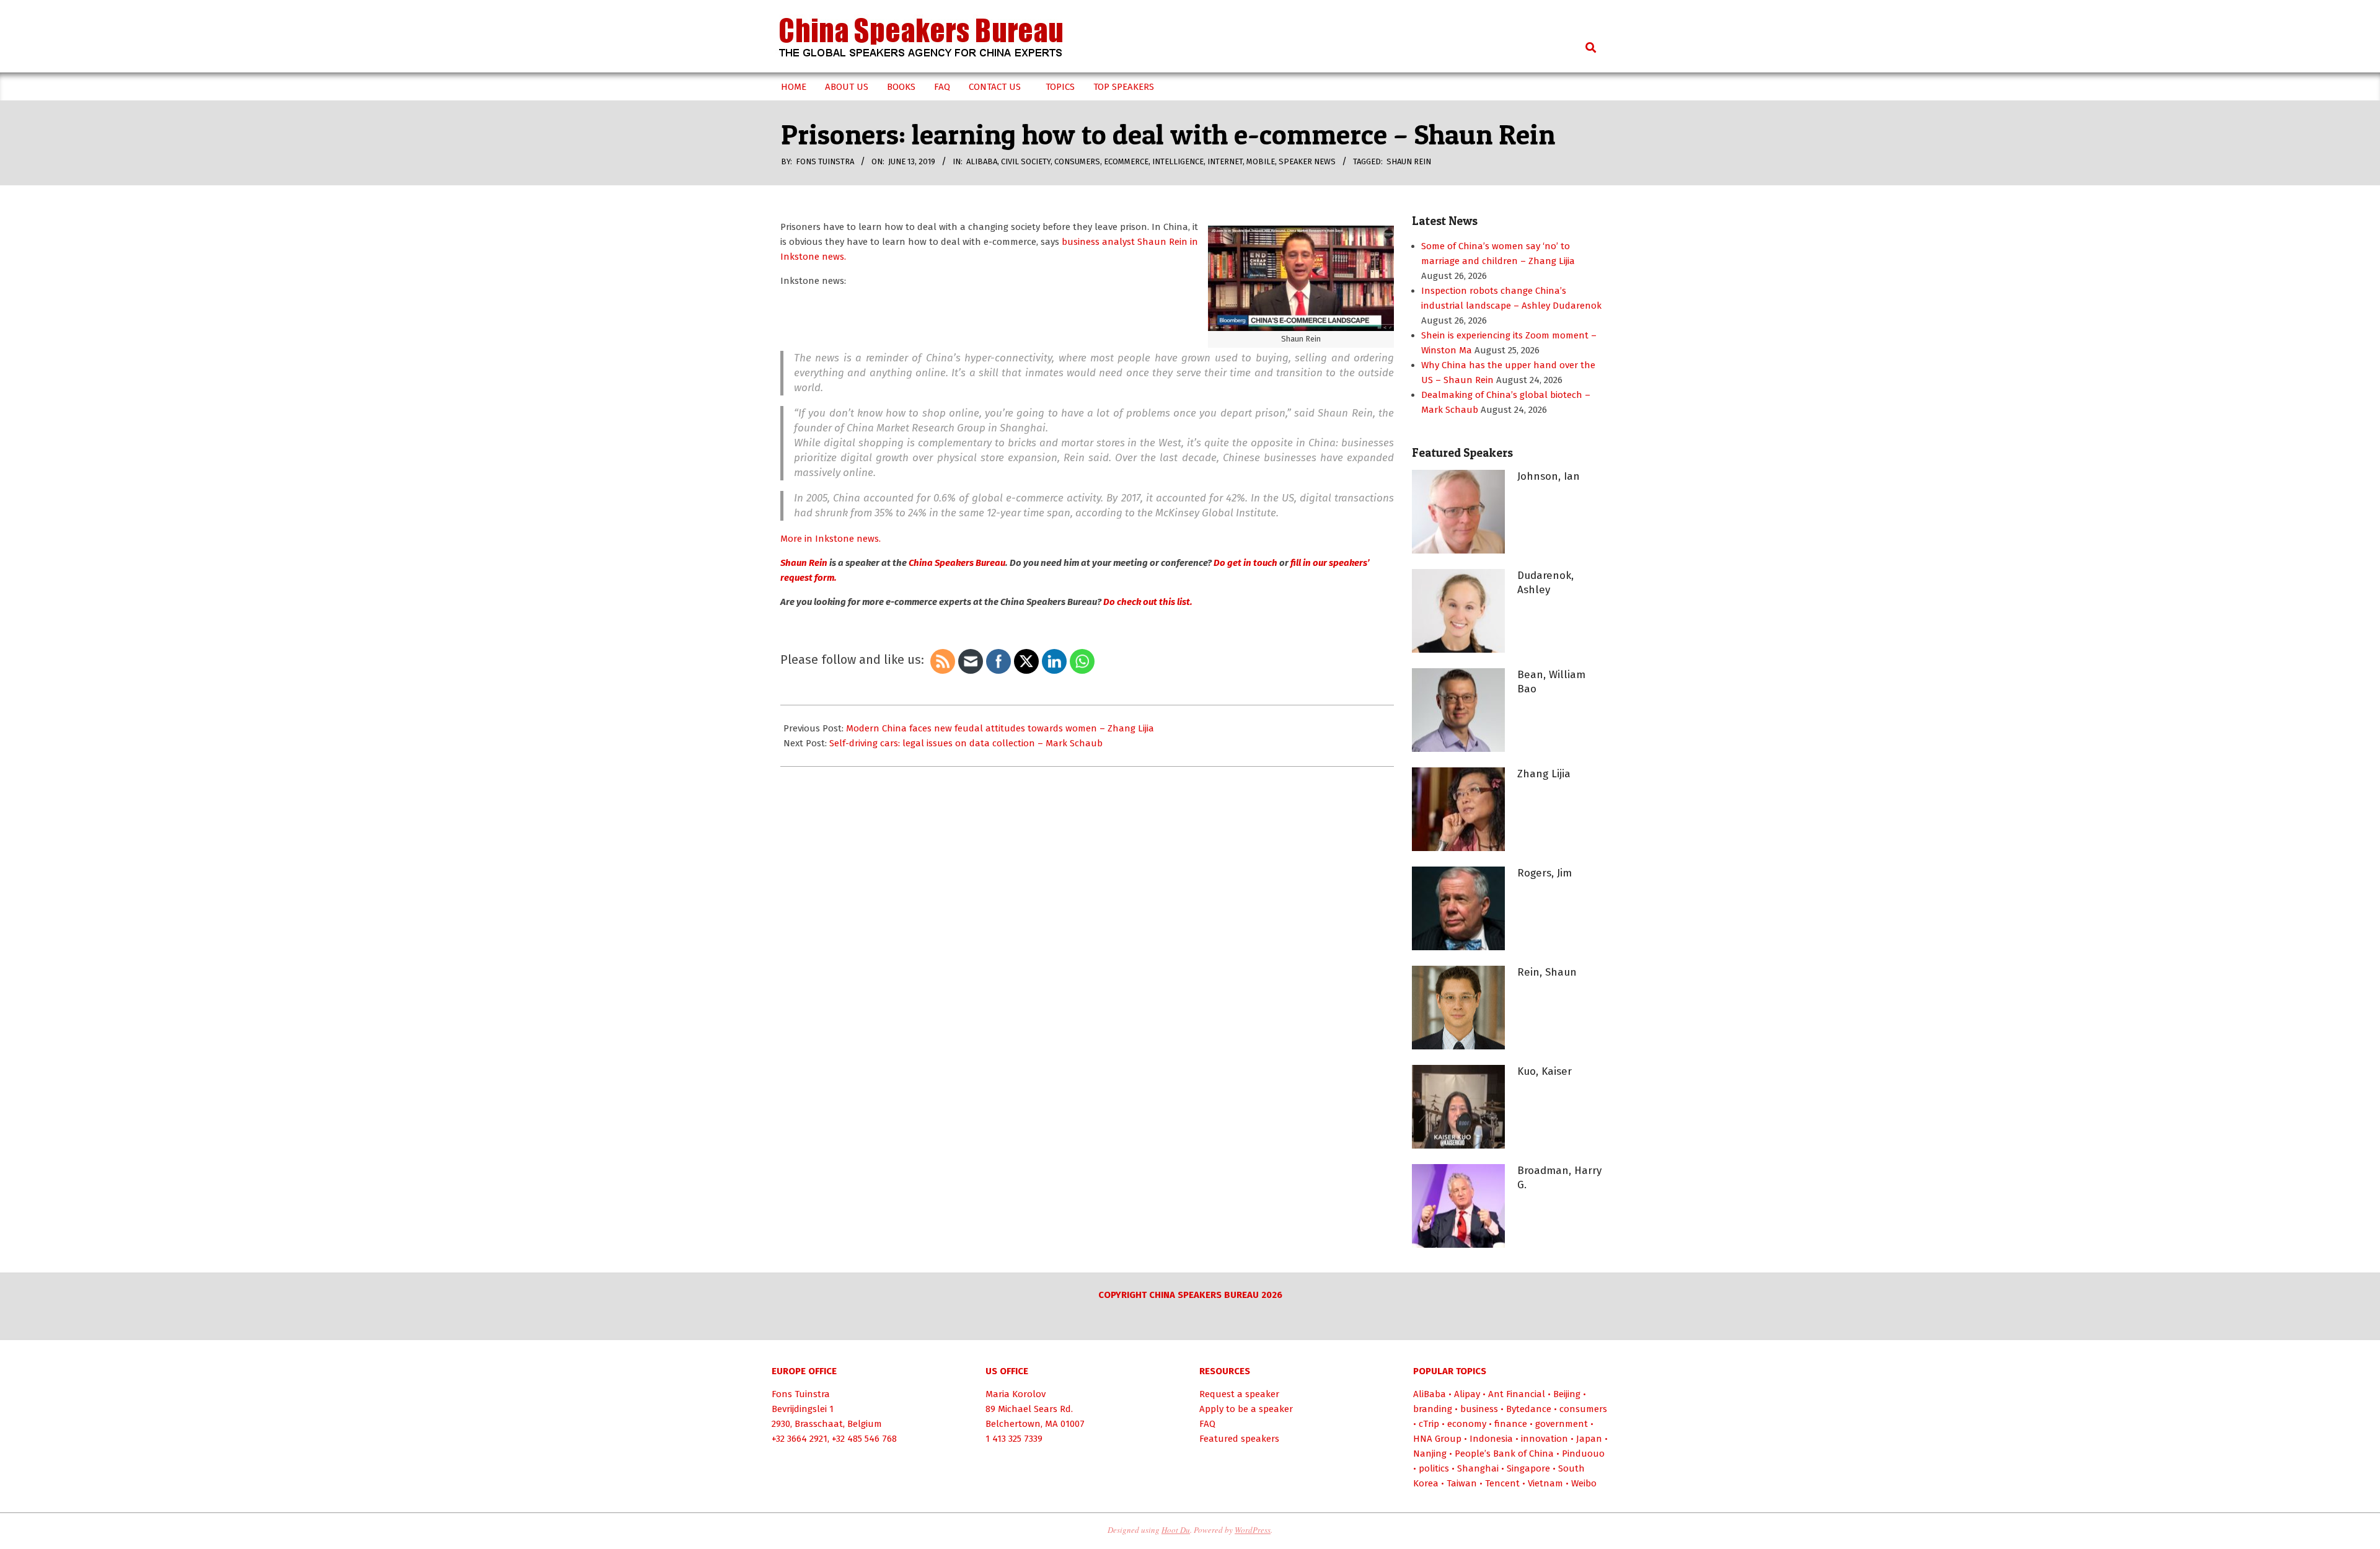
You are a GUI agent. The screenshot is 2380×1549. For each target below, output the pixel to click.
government (1562, 1424)
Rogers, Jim (1545, 873)
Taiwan (1462, 1483)
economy (1467, 1424)
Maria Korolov (1016, 1394)
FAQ (1207, 1424)
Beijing (1567, 1394)
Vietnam (1545, 1483)
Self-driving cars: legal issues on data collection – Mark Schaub (966, 743)
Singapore (1528, 1468)
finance (1511, 1424)
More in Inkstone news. (831, 539)
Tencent (1502, 1483)
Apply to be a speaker (1246, 1409)
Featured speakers (1239, 1439)
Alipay (1467, 1394)
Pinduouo (1583, 1454)
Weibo (1584, 1483)
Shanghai (1478, 1468)
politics (1434, 1468)
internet (1225, 161)
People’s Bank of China (1504, 1454)
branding (1433, 1409)
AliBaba (1430, 1394)
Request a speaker (1239, 1394)
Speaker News (1307, 161)
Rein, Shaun (1547, 972)
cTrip (1429, 1424)
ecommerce (1126, 161)
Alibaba (982, 161)
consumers (1077, 161)
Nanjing (1430, 1454)
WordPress (1253, 1530)
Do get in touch (1245, 563)
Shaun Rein (1409, 161)
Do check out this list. (1148, 602)
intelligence (1178, 161)
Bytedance (1529, 1409)
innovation (1545, 1439)
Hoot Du (1176, 1530)
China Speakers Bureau (957, 563)
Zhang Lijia (1544, 774)
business (1479, 1409)
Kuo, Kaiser (1545, 1071)
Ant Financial (1517, 1394)
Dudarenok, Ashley (1545, 583)
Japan (1589, 1439)
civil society (1026, 161)
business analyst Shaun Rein (1125, 242)
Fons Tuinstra (801, 1394)
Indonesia (1491, 1439)
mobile (1261, 161)
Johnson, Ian (1549, 476)
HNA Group (1437, 1439)
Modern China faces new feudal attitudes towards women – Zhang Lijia (1000, 728)
